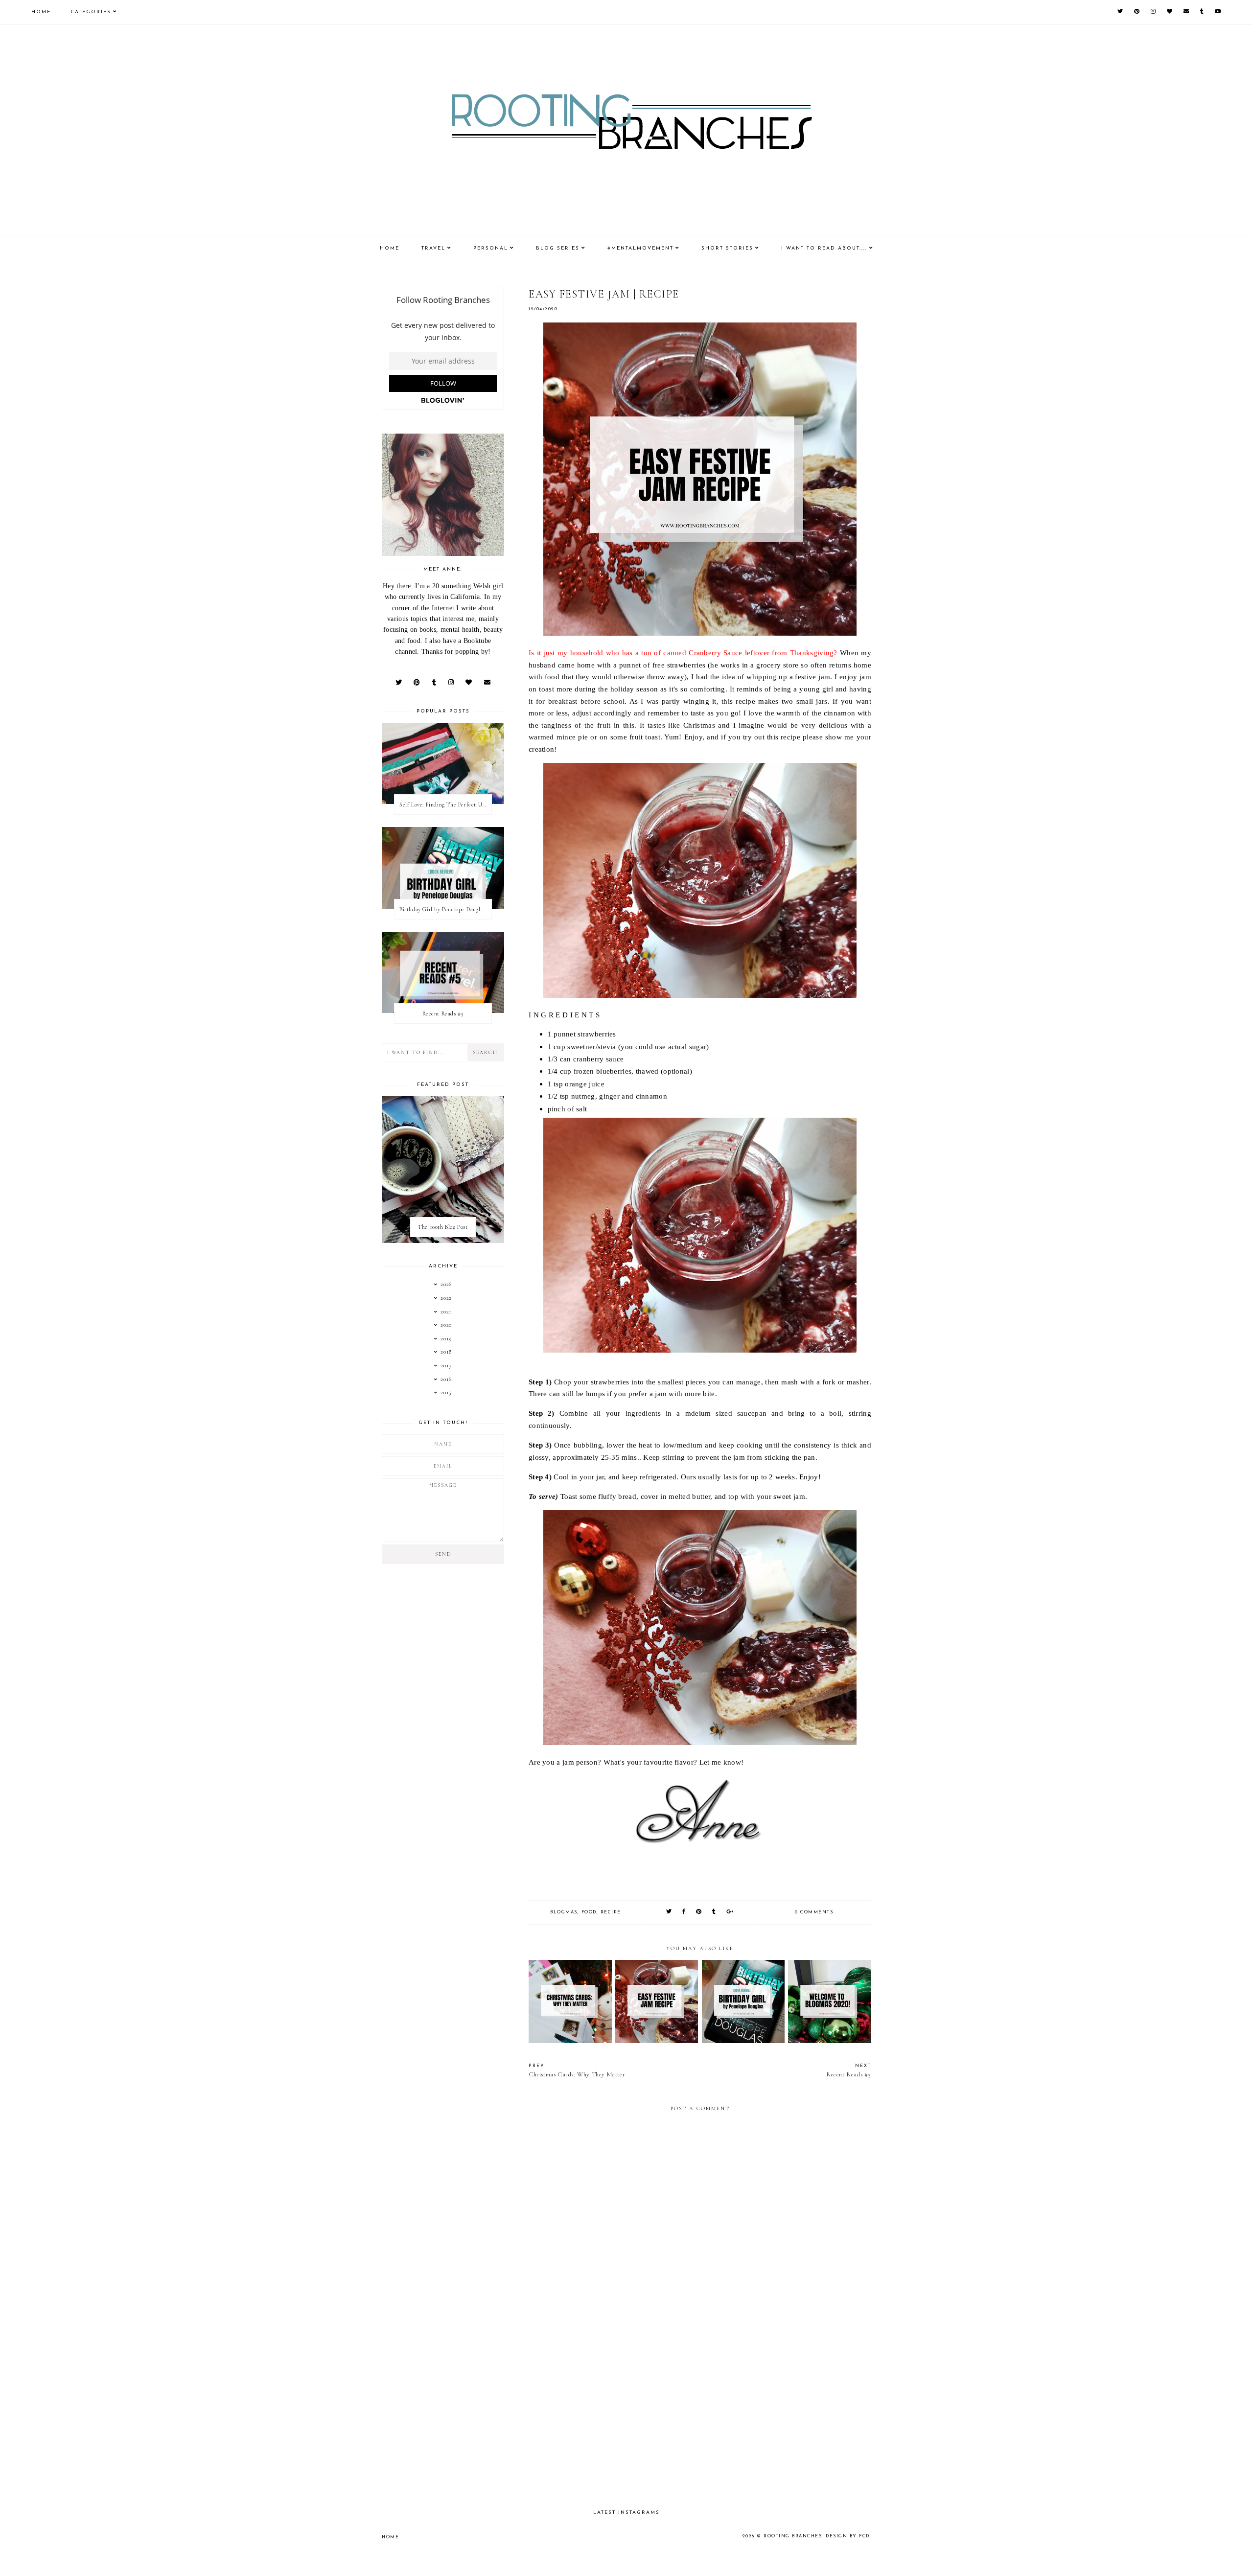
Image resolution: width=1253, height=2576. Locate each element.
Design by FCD (848, 2536)
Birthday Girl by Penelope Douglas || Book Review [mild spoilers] (445, 909)
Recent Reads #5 (443, 1013)
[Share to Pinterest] (699, 1912)
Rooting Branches (793, 2536)
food (589, 1912)
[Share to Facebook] (684, 1912)
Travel (433, 248)
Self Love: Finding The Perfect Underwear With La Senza (445, 805)
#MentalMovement (640, 248)
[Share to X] (669, 1912)
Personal (491, 248)
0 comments (814, 1912)
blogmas (564, 1912)
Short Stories (727, 248)
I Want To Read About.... (824, 248)
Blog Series (558, 248)
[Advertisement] (700, 2417)
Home (41, 12)
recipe (611, 1912)
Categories (91, 12)
